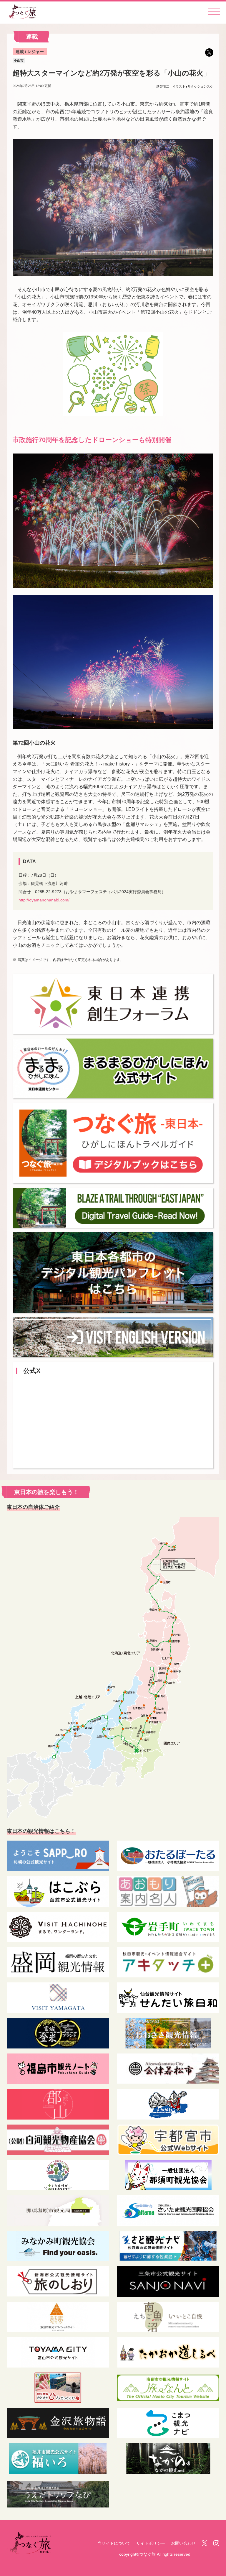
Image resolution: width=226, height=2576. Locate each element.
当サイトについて (114, 2543)
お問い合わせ (183, 2543)
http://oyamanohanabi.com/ (44, 900)
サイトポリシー (151, 2543)
